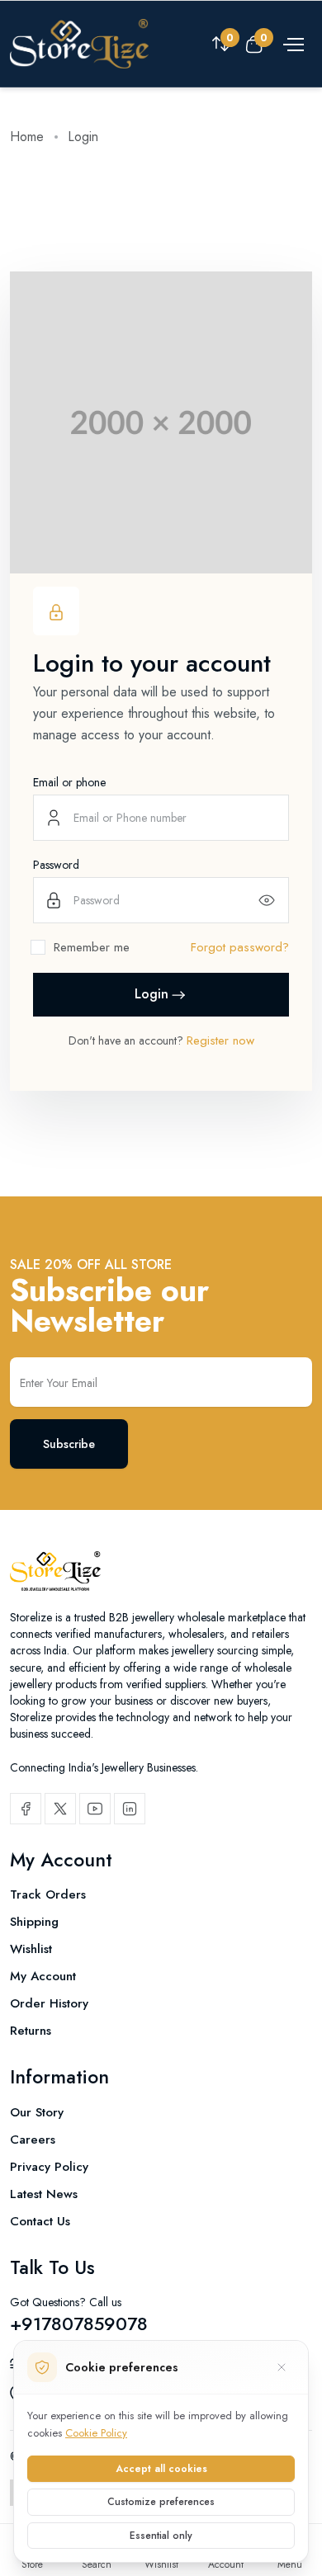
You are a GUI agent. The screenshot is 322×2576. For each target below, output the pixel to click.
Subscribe (69, 1444)
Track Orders (48, 1894)
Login (152, 994)
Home (27, 137)
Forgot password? (240, 947)
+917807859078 (79, 2324)
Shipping (34, 1922)
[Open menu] (291, 44)
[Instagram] (130, 1809)
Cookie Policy (96, 2433)
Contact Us (40, 2221)
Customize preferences (161, 2502)
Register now (220, 1040)
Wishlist (31, 1949)
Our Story (37, 2112)
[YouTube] (95, 1809)
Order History (49, 2003)
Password (56, 865)
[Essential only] (282, 2367)
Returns (31, 2031)
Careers (33, 2140)
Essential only (161, 2536)
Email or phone (69, 782)
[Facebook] (26, 1809)
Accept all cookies (161, 2469)
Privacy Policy (49, 2167)
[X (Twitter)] (60, 1809)
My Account (43, 1976)
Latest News (44, 2194)
